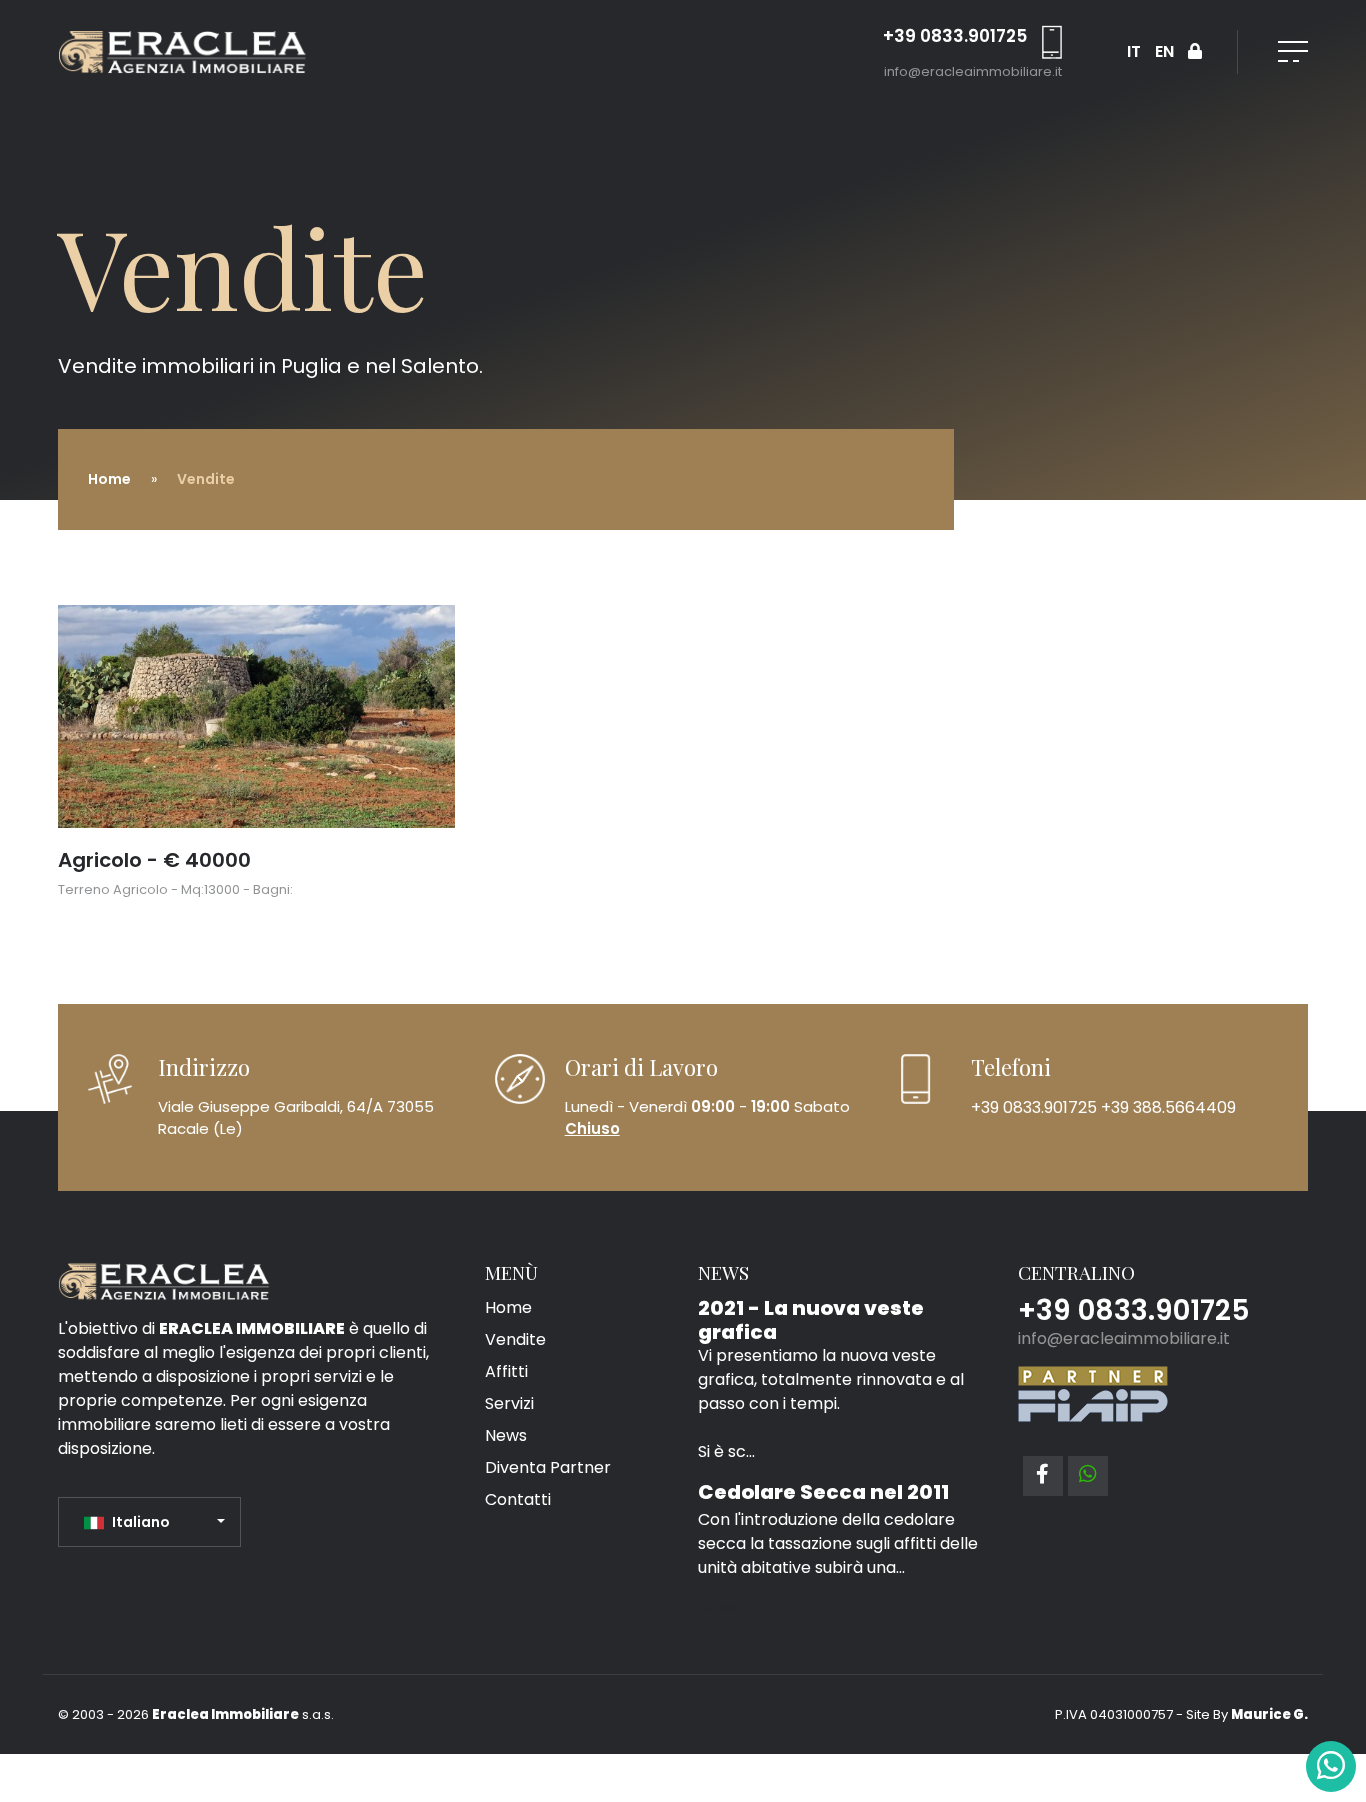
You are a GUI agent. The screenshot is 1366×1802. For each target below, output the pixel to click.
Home (109, 479)
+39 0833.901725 (955, 36)
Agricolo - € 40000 (154, 860)
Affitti (506, 1371)
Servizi (509, 1403)
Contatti (518, 1499)
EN (1164, 51)
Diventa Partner (548, 1467)
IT (1134, 51)
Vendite (515, 1339)
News (506, 1435)
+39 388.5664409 (1160, 1106)
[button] (154, 1522)
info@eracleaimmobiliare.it (973, 71)
